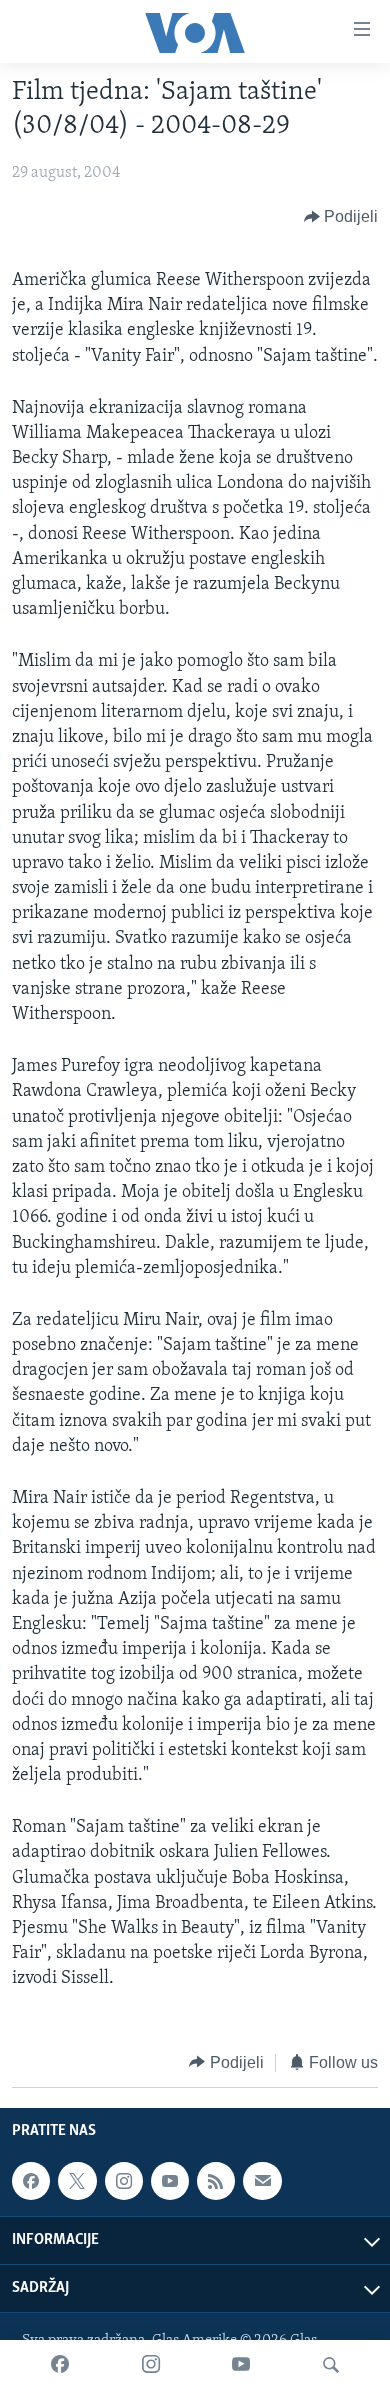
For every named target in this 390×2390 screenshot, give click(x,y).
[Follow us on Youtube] (170, 2181)
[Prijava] (262, 2181)
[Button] (341, 217)
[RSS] (216, 2181)
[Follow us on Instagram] (124, 2181)
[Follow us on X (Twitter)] (77, 2181)
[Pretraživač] (331, 2365)
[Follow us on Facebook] (31, 2181)
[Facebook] (60, 2365)
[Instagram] (151, 2365)
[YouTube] (241, 2365)
